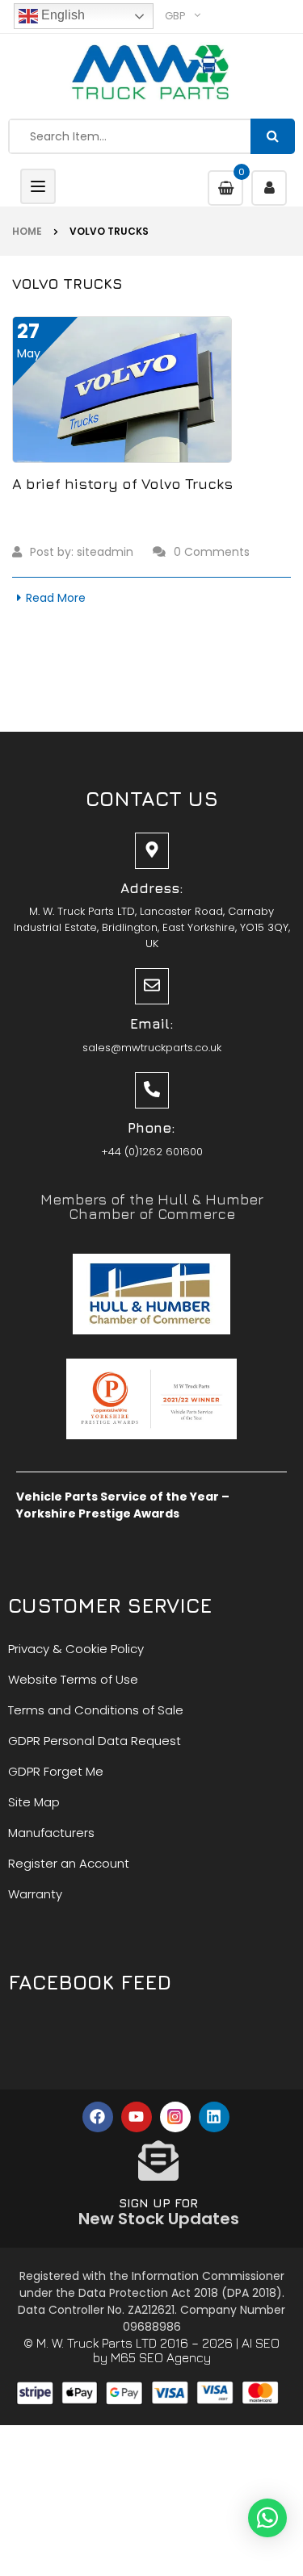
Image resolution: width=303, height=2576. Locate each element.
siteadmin (105, 552)
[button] (267, 2518)
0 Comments (212, 552)
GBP (175, 16)
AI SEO (261, 2343)
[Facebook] (98, 2117)
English (61, 15)
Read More (56, 598)
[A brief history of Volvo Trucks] (122, 390)
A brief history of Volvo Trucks (122, 484)
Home (27, 231)
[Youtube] (137, 2117)
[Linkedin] (214, 2117)
